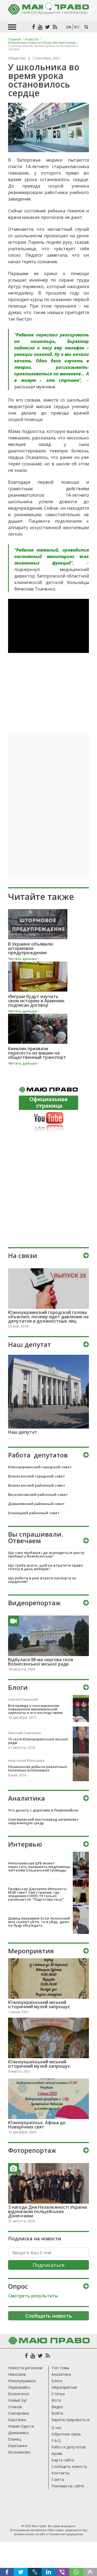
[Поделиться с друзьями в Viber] (62, 2572)
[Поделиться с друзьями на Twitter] (21, 2572)
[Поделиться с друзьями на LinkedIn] (48, 2572)
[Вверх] (90, 2572)
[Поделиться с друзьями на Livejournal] (35, 2572)
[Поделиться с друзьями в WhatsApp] (76, 2572)
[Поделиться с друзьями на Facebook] (7, 2572)
